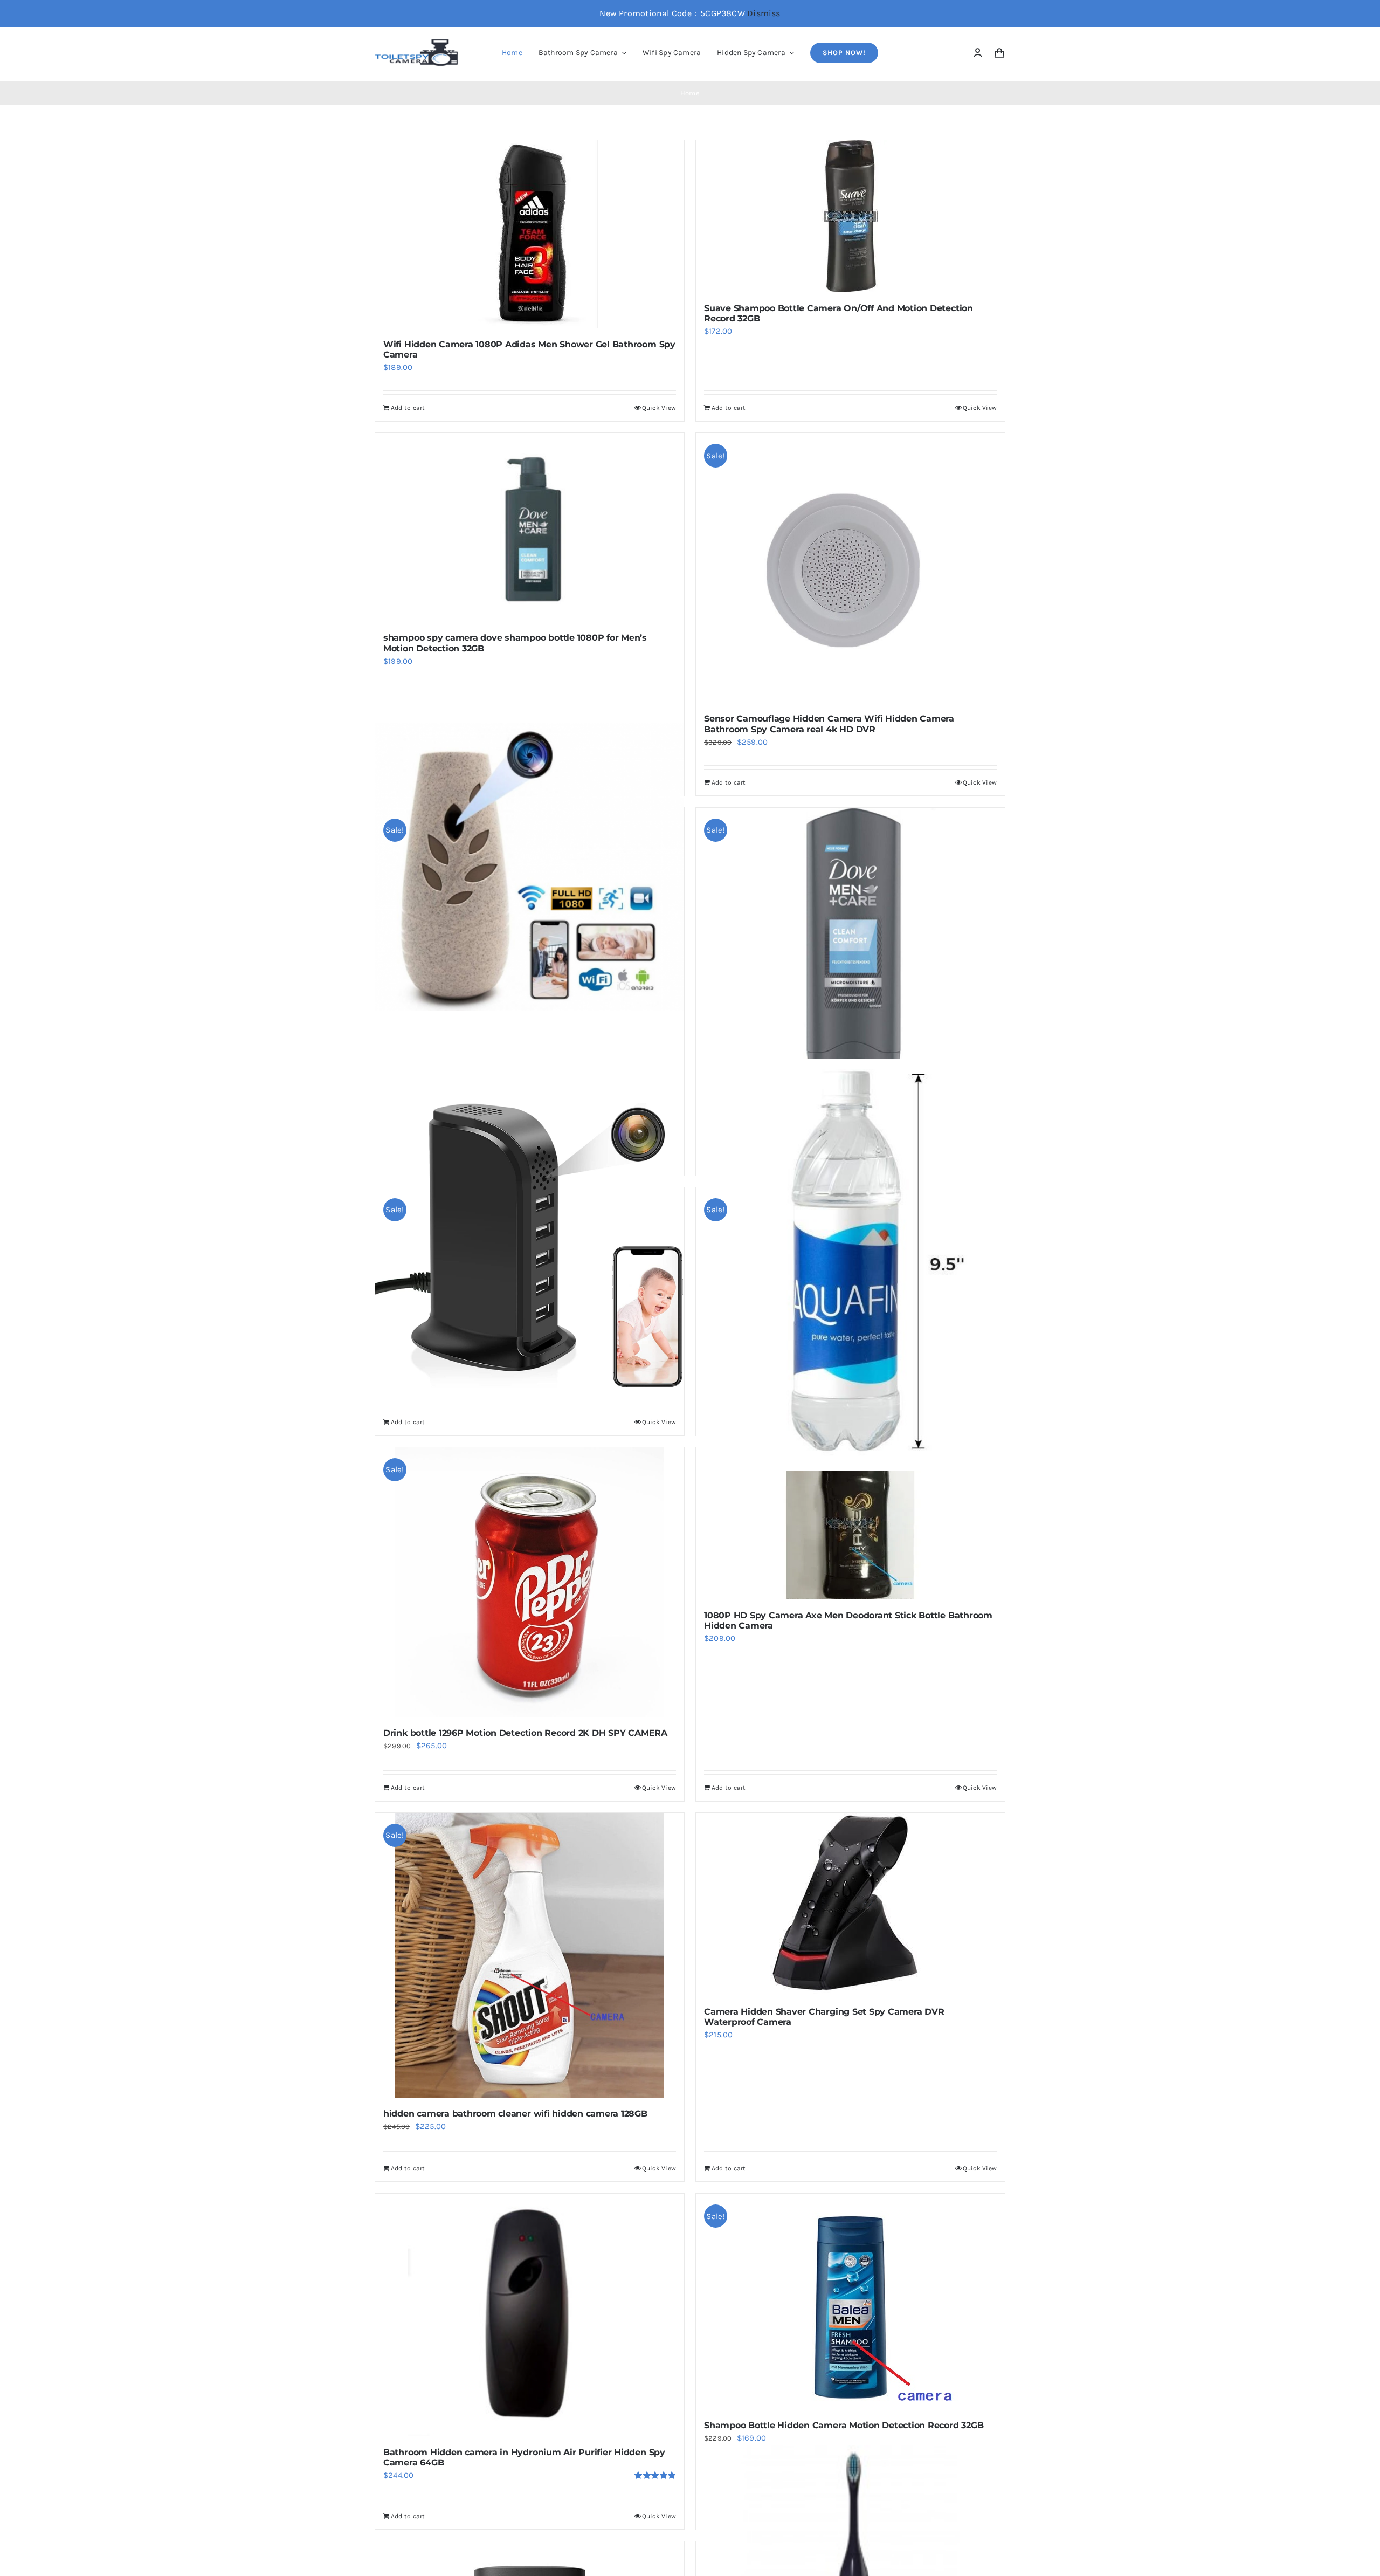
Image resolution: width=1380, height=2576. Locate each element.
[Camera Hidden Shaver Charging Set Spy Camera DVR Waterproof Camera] (850, 1904)
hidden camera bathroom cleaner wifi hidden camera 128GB (515, 2114)
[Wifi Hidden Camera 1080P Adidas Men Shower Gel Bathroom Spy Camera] (530, 234)
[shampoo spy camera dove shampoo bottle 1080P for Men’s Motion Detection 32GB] (530, 527)
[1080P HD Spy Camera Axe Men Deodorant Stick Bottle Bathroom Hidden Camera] (850, 1523)
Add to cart (408, 408)
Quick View (659, 408)
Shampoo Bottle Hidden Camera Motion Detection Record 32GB (844, 2425)
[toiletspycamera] (418, 43)
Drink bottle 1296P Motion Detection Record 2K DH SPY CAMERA (525, 1733)
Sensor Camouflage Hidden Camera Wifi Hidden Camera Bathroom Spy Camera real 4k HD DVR (829, 724)
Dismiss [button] (764, 13)
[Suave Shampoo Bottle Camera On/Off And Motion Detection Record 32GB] (850, 216)
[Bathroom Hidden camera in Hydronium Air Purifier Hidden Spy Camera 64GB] (530, 2315)
